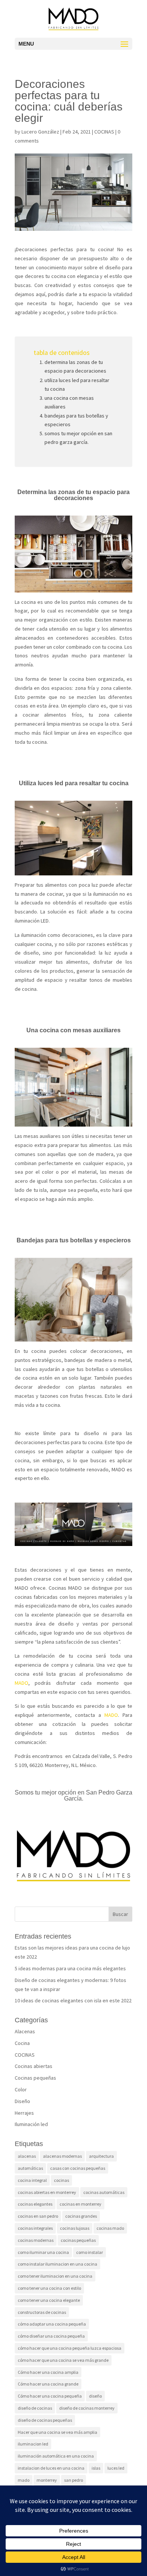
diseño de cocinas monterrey (87, 2408)
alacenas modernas (62, 2156)
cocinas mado (110, 2228)
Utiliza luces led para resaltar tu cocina (77, 385)
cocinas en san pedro (38, 2216)
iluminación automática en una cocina (56, 2456)
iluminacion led (33, 2444)
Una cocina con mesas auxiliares (69, 402)
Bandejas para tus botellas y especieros (76, 420)
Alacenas (25, 2031)
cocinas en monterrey (80, 2204)
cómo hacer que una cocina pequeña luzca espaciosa (70, 2348)
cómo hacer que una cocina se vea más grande (63, 2360)
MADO (21, 1683)
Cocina (22, 2043)
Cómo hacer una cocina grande (48, 2384)
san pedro (73, 2480)
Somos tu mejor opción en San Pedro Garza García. (78, 438)
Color (21, 2089)
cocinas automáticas (104, 2192)
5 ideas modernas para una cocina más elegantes (70, 1968)
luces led (116, 2468)
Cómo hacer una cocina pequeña (50, 2396)
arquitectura (101, 2156)
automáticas (30, 2168)
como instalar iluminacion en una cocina (57, 2264)
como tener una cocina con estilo (49, 2288)
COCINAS (104, 132)
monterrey (47, 2480)
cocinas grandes (81, 2216)
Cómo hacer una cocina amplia (48, 2372)
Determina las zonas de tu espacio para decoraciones (75, 366)
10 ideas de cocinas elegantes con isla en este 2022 (73, 2000)
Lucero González (40, 132)
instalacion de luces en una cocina (51, 2468)
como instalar (90, 2252)
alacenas (27, 2156)
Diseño (22, 2101)
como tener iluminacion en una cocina (55, 2276)
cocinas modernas (36, 2240)
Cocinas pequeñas (35, 2078)
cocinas (61, 2180)
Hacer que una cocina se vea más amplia (57, 2432)
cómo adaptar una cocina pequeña (52, 2324)
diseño (95, 2396)
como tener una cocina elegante (49, 2300)
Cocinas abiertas (34, 2066)
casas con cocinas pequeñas (78, 2168)
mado (24, 2480)
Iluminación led (31, 2124)
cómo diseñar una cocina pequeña (51, 2336)
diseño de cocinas (35, 2408)
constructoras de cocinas (42, 2312)
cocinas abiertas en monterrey (47, 2192)
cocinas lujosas (75, 2228)
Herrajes (24, 2113)
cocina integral (32, 2180)
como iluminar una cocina (43, 2252)
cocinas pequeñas (78, 2240)
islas (96, 2468)
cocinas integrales (35, 2228)
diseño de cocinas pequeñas (45, 2420)
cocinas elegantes (35, 2204)
